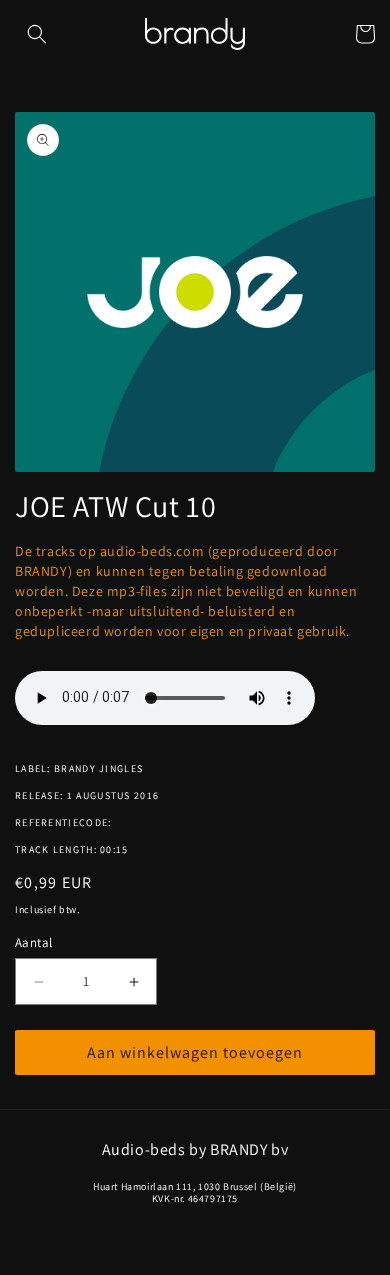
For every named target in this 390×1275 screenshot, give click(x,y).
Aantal (33, 942)
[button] (37, 34)
